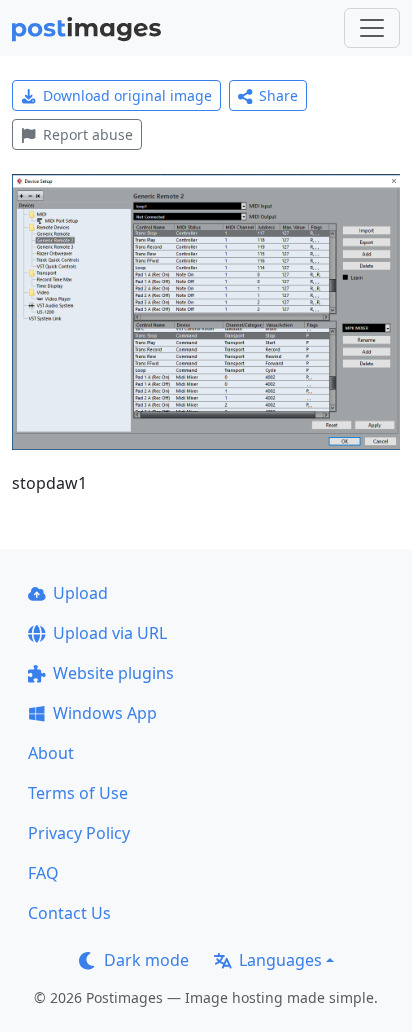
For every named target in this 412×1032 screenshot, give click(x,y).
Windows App (105, 713)
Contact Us (69, 913)
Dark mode (146, 960)
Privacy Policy (79, 833)
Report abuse (88, 134)
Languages (280, 960)
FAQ (43, 873)
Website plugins (113, 673)
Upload (80, 593)
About (51, 753)
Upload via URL (110, 633)
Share (278, 95)
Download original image (127, 95)
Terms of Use (78, 793)
